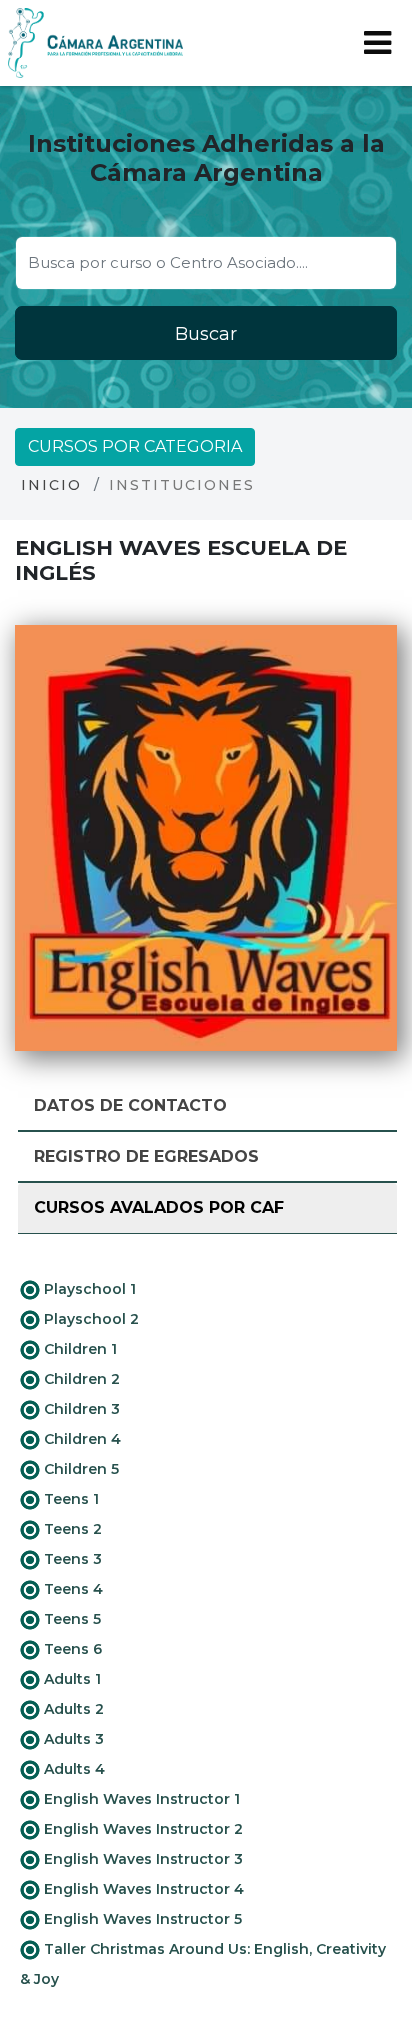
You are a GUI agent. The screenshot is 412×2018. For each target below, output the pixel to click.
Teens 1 (69, 1499)
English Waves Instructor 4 (142, 1889)
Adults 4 (72, 1769)
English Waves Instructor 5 (141, 1919)
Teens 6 (71, 1649)
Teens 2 (71, 1529)
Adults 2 (72, 1709)
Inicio (51, 485)
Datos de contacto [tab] (130, 1105)
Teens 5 (70, 1619)
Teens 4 (71, 1589)
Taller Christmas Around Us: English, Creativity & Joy (203, 1964)
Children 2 (80, 1379)
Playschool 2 (89, 1319)
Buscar (206, 334)
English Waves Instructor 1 (140, 1799)
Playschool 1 (88, 1289)
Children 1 (78, 1349)
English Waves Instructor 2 (141, 1829)
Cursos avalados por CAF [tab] (159, 1207)
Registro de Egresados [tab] (146, 1156)
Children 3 (80, 1409)
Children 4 (80, 1439)
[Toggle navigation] (377, 43)
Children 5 (79, 1469)
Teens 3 (71, 1559)
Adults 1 (70, 1679)
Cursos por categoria (135, 446)
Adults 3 (72, 1739)
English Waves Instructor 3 (141, 1859)
